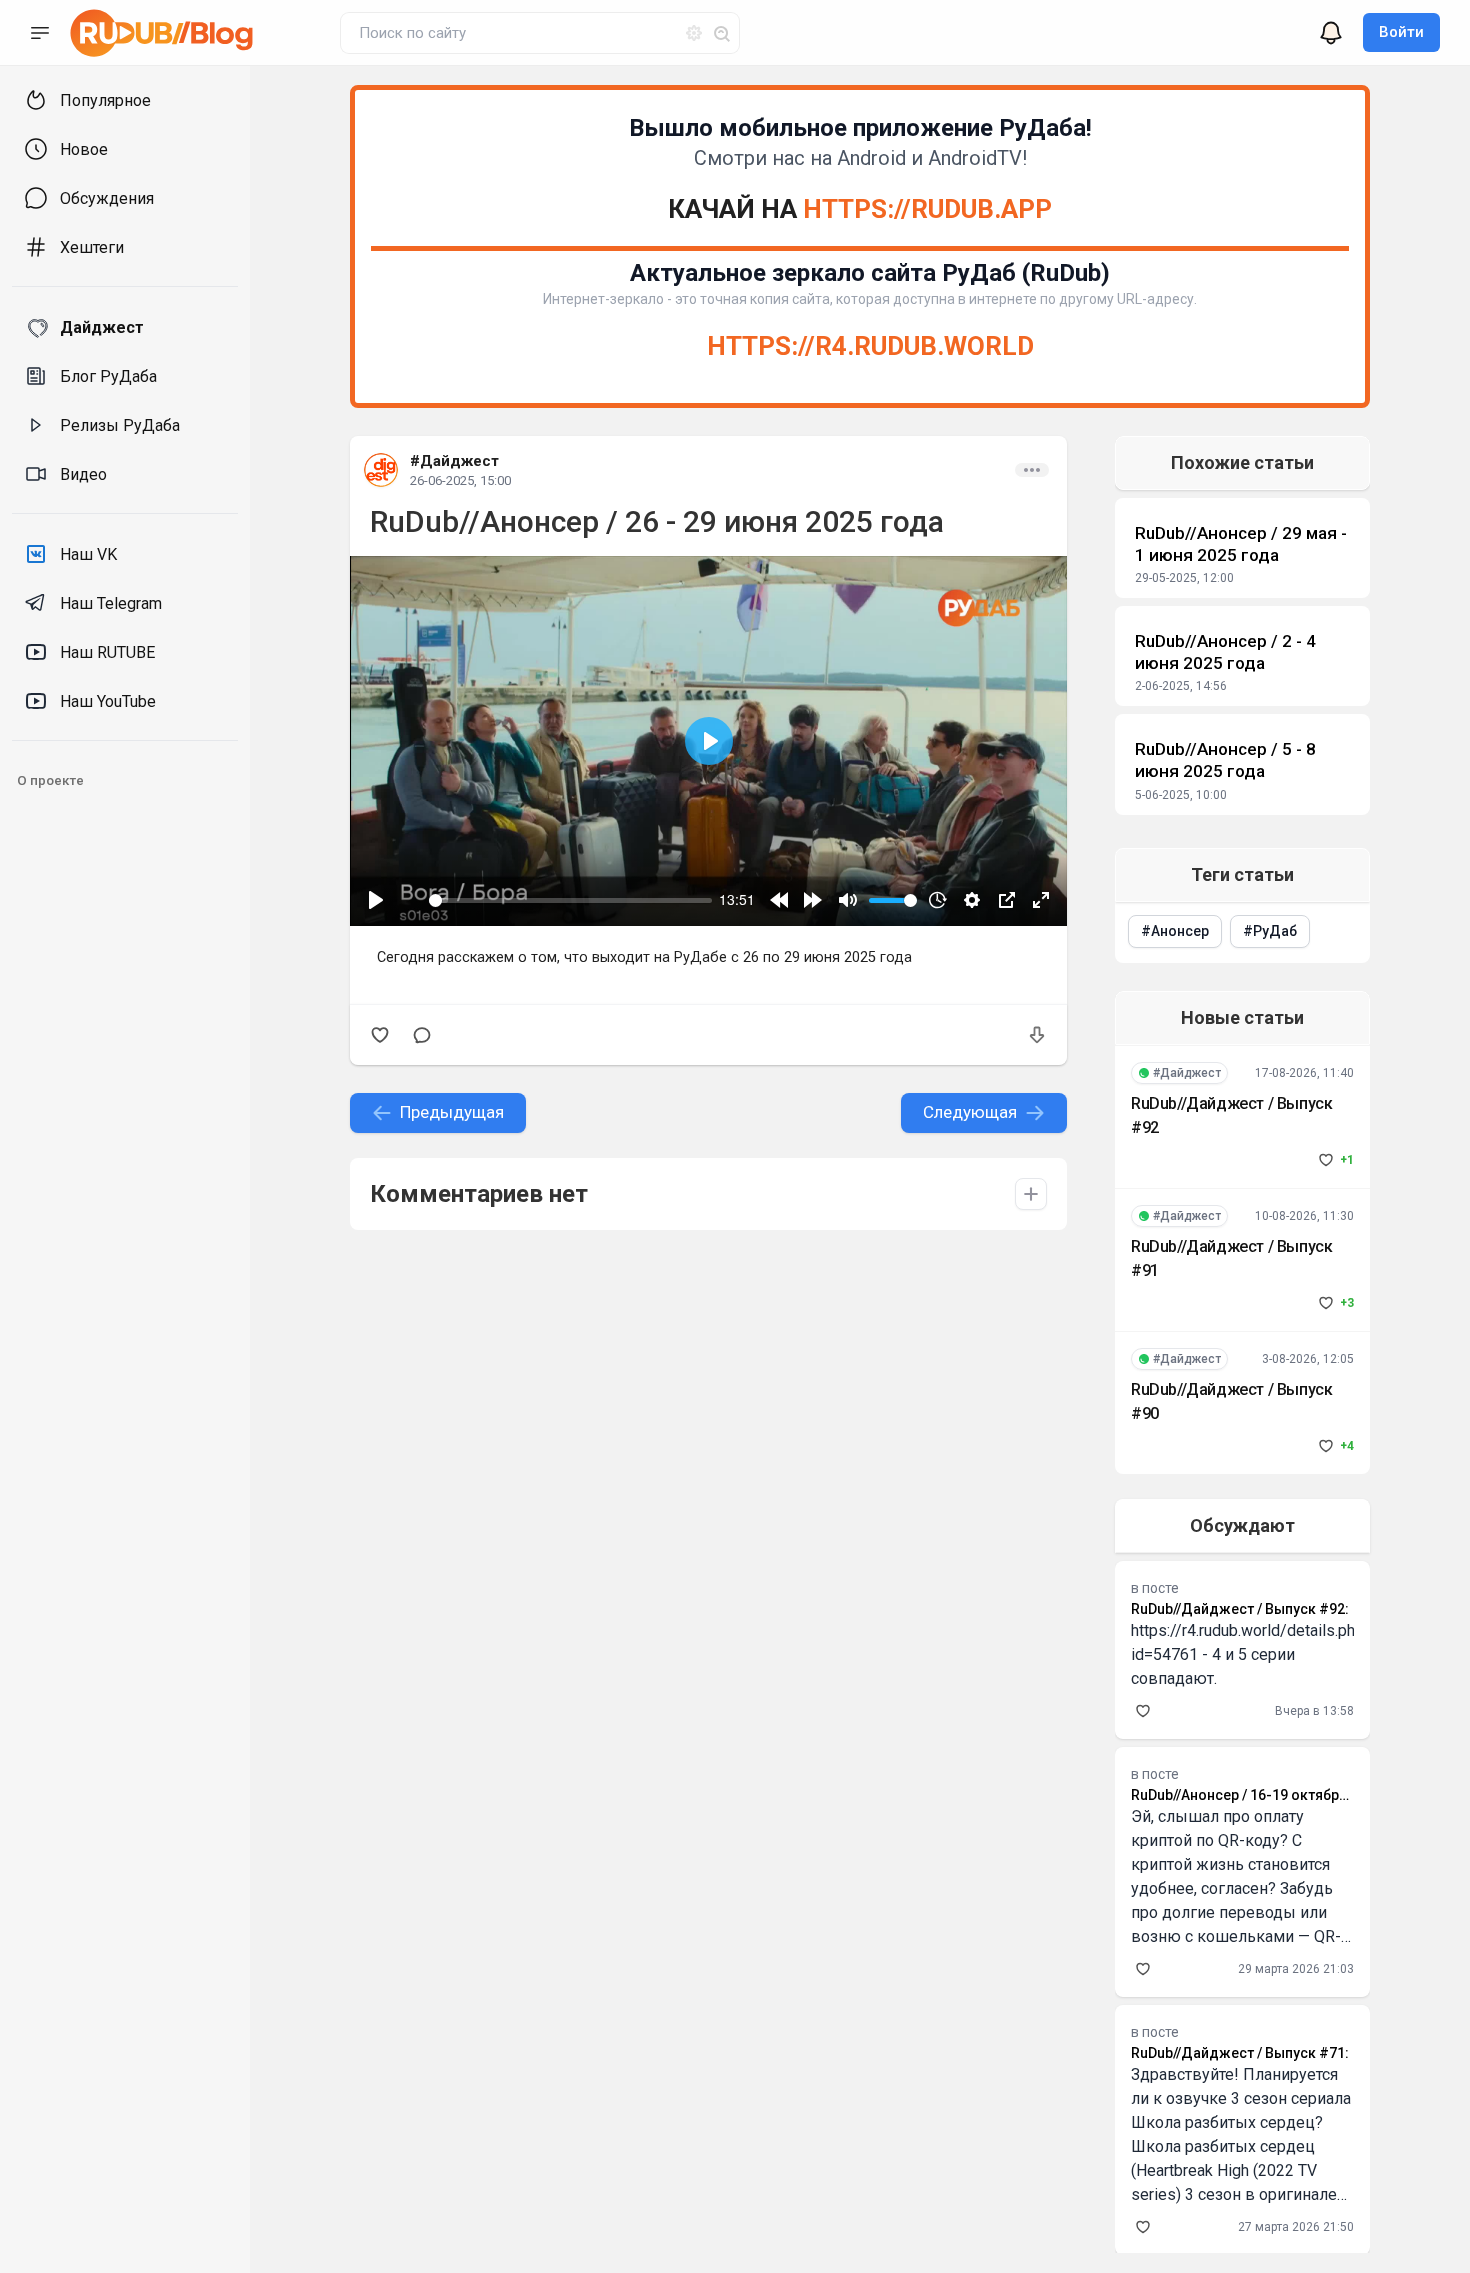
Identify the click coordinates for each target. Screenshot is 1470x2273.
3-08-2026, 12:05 (1308, 1359)
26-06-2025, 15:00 (460, 480)
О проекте (50, 780)
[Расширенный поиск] (686, 30)
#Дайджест (454, 461)
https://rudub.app (927, 209)
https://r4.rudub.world (870, 346)
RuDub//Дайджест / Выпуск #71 (1238, 2053)
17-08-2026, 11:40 (1304, 1073)
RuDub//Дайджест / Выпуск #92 (1238, 1609)
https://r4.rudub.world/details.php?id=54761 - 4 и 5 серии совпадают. (1251, 1654)
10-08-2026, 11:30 (1304, 1216)
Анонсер (1180, 931)
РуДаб (1275, 931)
